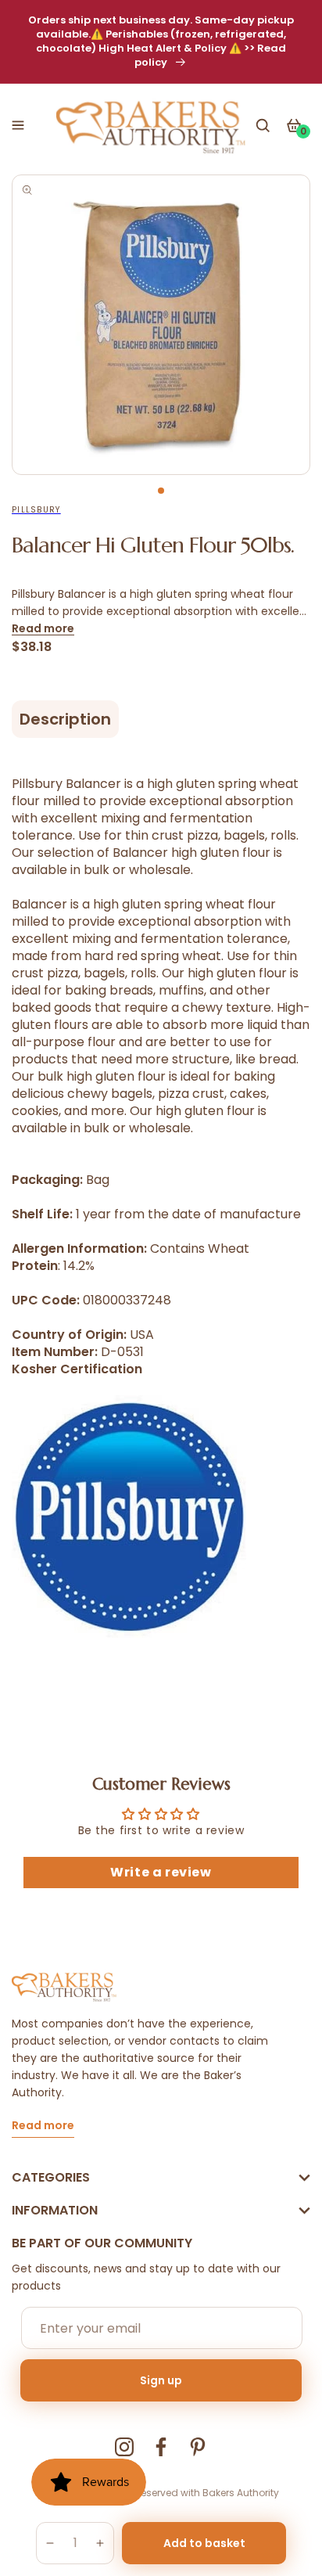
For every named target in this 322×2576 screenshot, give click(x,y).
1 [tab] (161, 491)
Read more (43, 628)
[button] (18, 125)
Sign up (161, 2380)
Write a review (161, 1872)
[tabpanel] (161, 325)
